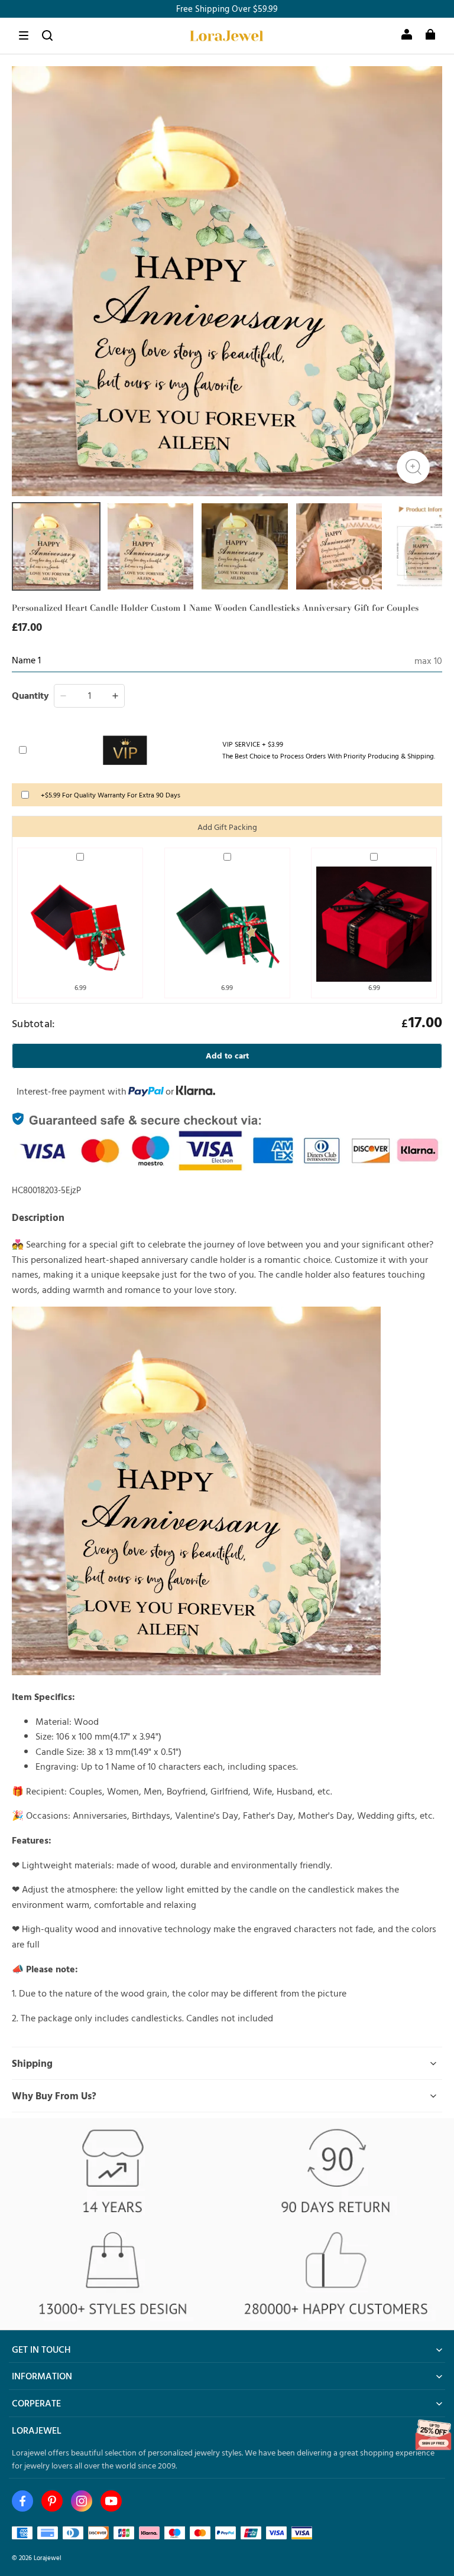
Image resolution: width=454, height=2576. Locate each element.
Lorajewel (48, 2557)
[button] (24, 35)
